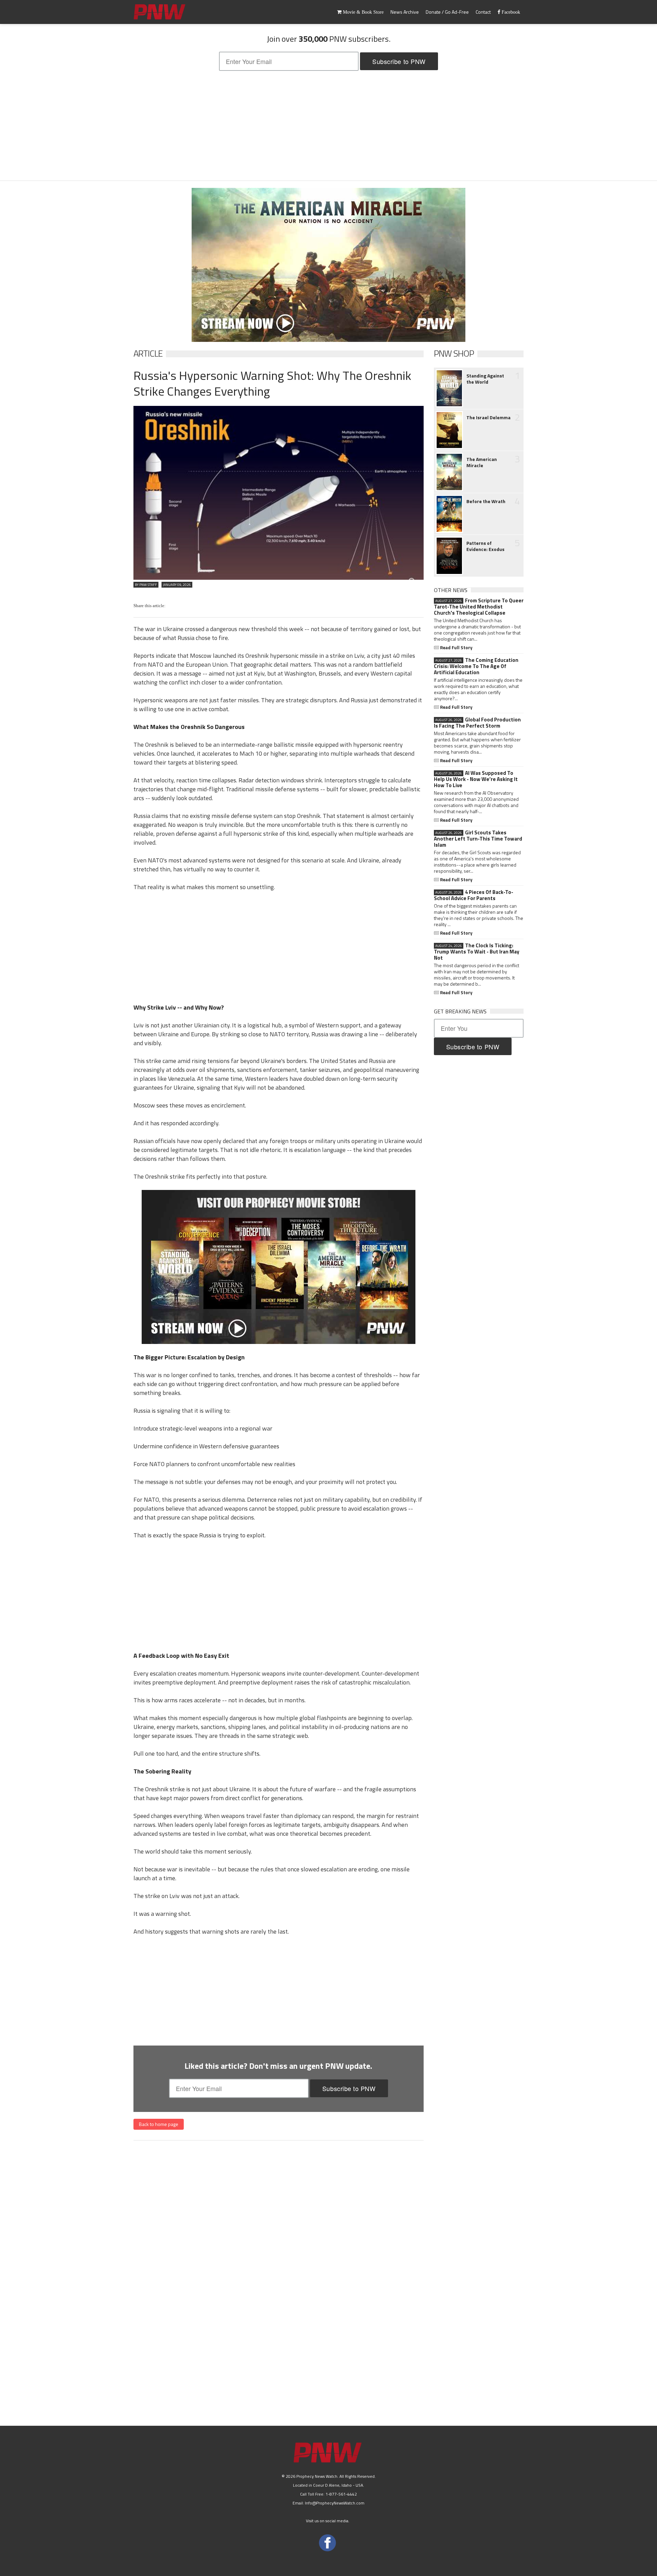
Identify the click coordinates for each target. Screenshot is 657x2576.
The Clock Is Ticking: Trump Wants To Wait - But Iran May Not (477, 952)
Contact (483, 12)
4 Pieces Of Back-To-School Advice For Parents (474, 895)
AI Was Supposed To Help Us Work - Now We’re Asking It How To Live (476, 779)
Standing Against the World (485, 379)
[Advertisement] (328, 126)
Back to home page (159, 2124)
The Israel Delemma (488, 418)
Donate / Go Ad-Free (447, 12)
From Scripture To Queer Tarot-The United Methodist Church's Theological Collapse (479, 607)
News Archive (405, 12)
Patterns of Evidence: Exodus (485, 546)
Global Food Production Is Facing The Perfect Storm (477, 723)
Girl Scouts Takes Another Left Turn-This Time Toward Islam (478, 839)
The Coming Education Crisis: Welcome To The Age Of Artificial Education (476, 666)
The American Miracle (482, 462)
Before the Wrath (486, 501)
